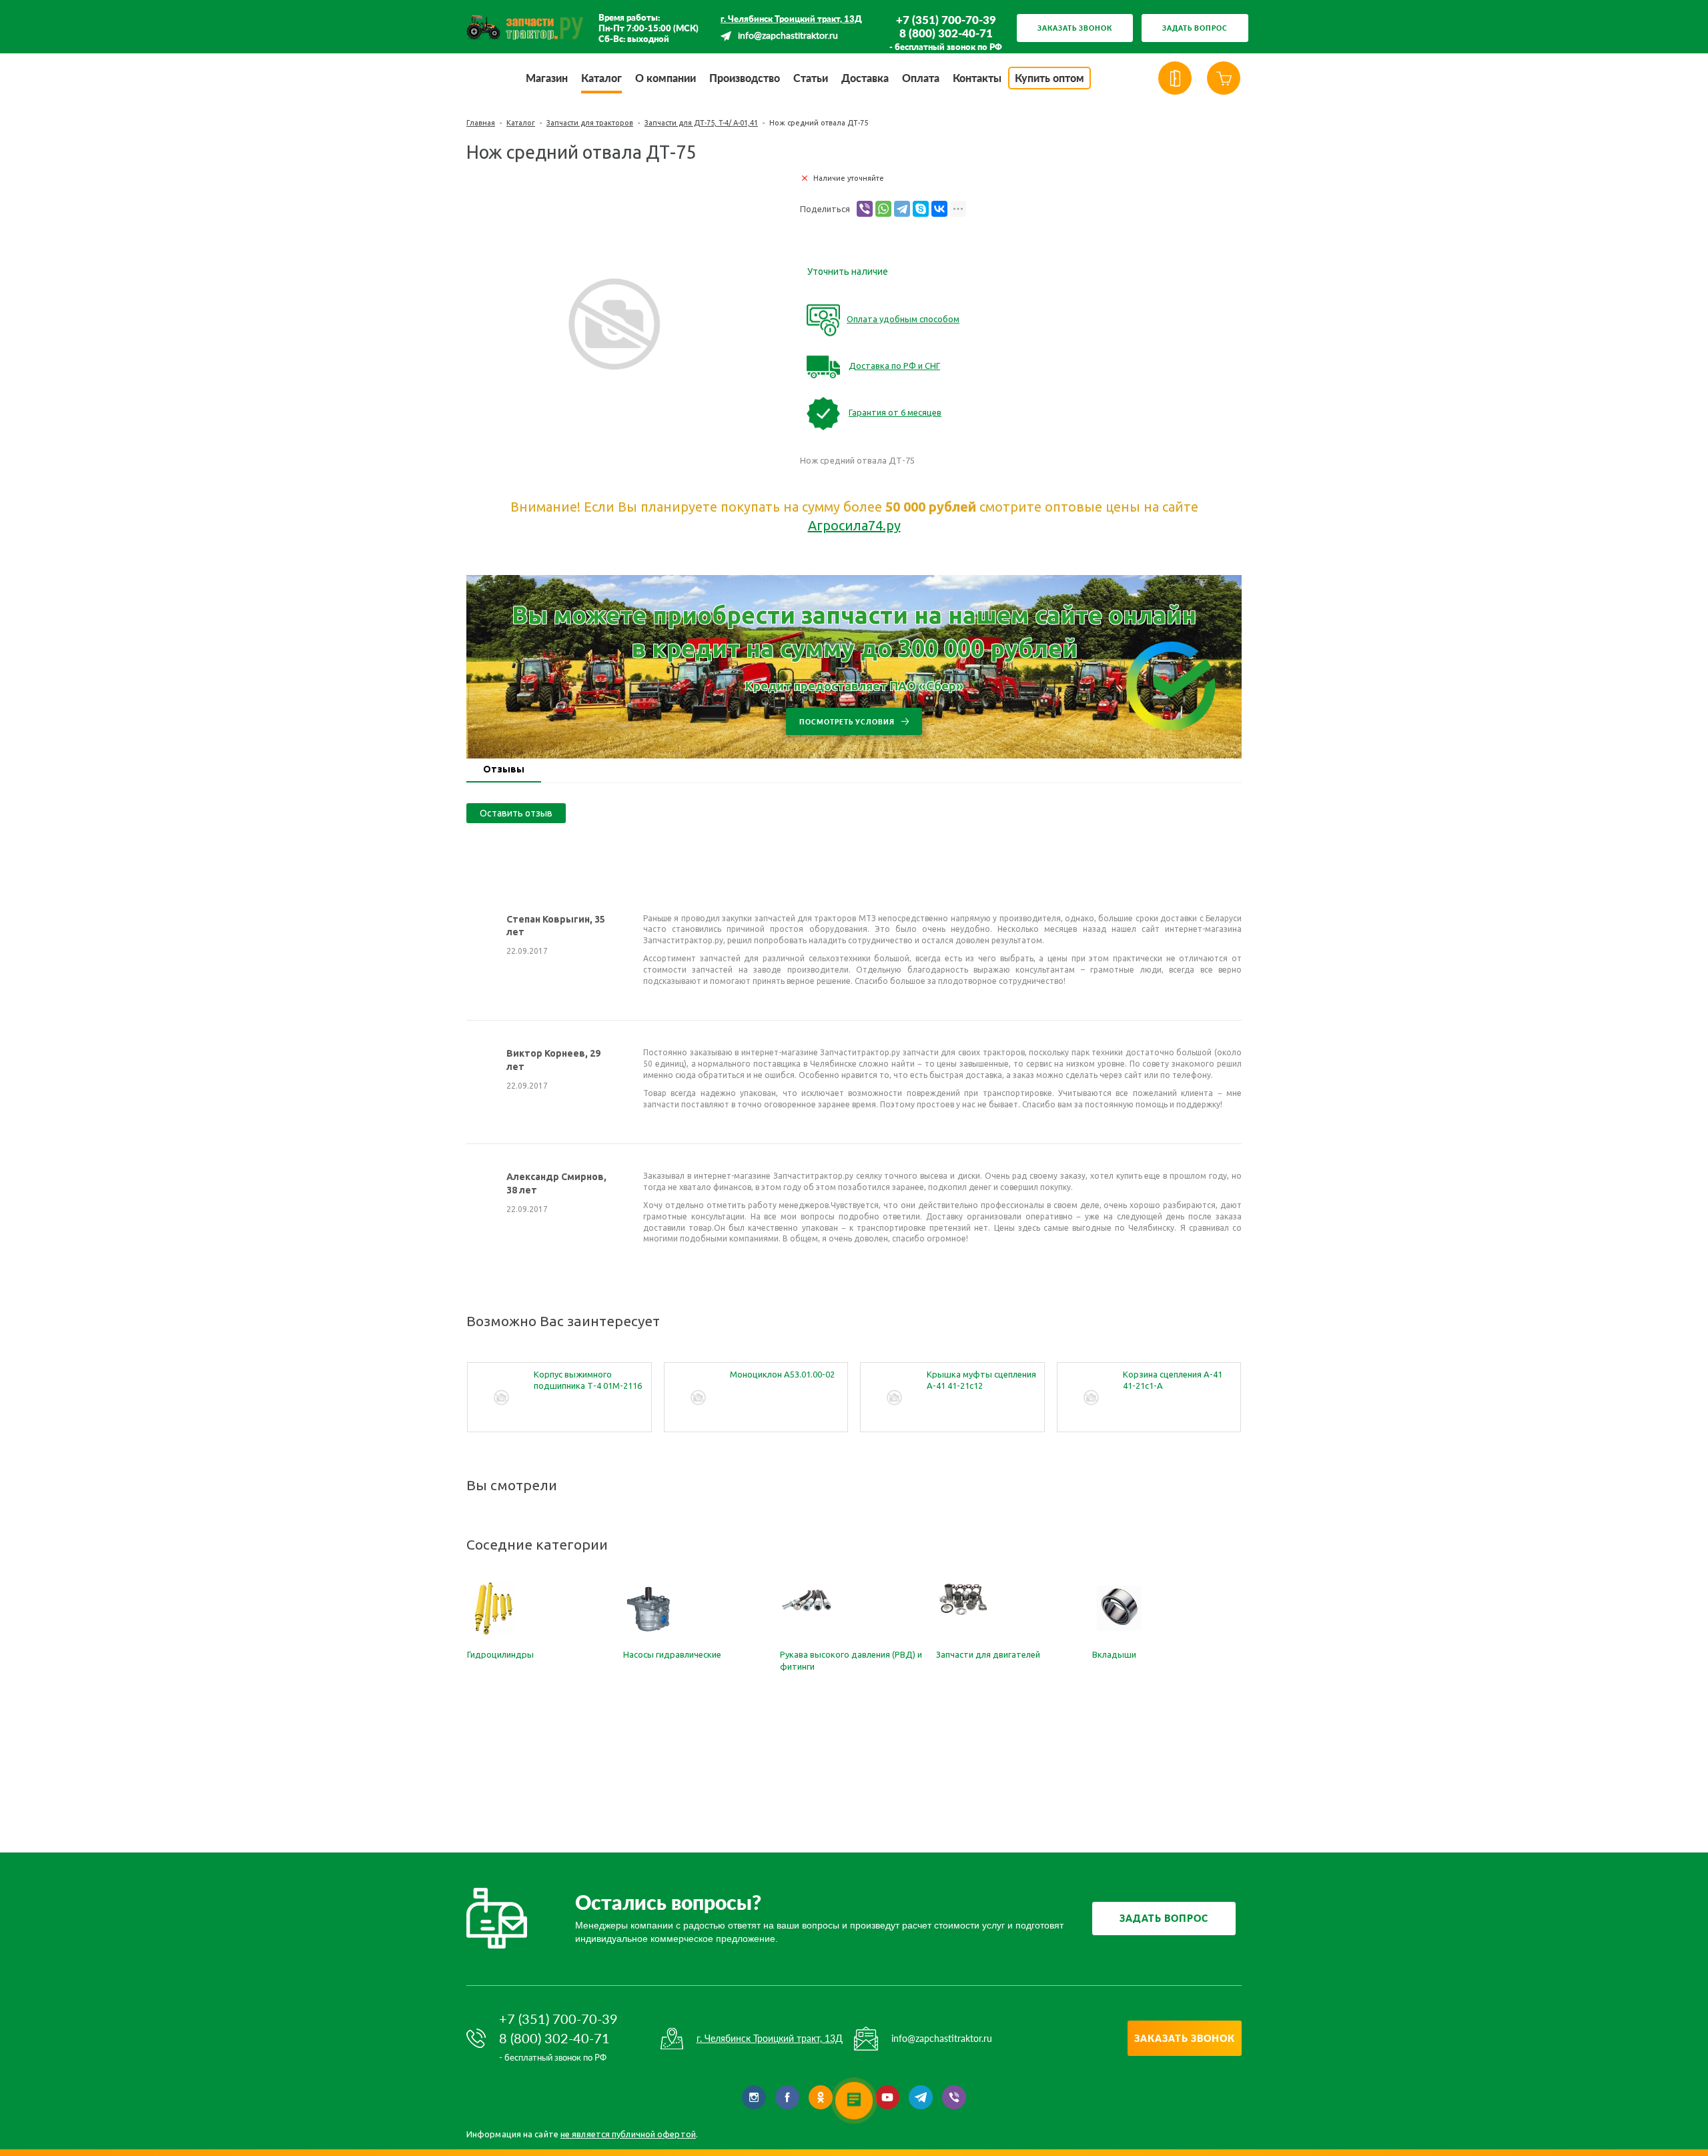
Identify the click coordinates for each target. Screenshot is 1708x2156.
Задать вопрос (1195, 28)
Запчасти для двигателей (988, 1654)
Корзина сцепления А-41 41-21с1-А (976, 1380)
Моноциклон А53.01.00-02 (586, 1374)
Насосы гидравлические (672, 1654)
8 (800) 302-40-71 (946, 33)
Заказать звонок (1075, 28)
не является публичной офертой (628, 2134)
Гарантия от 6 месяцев (895, 412)
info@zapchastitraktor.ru (788, 36)
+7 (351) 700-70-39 (946, 20)
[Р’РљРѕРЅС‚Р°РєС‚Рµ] (939, 209)
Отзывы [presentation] (504, 769)
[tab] (504, 770)
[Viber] (865, 209)
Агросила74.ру (854, 525)
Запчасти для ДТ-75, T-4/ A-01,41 (701, 123)
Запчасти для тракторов (590, 123)
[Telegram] (902, 209)
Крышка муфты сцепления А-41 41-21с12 (785, 1380)
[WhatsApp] (883, 209)
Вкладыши (1114, 1654)
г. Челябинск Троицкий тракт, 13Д (791, 19)
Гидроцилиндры (500, 1654)
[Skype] (921, 209)
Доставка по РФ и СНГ (894, 366)
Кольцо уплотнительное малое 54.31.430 (1173, 1380)
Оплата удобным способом (903, 319)
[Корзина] (1224, 78)
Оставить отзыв (516, 813)
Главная (481, 123)
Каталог (521, 123)
